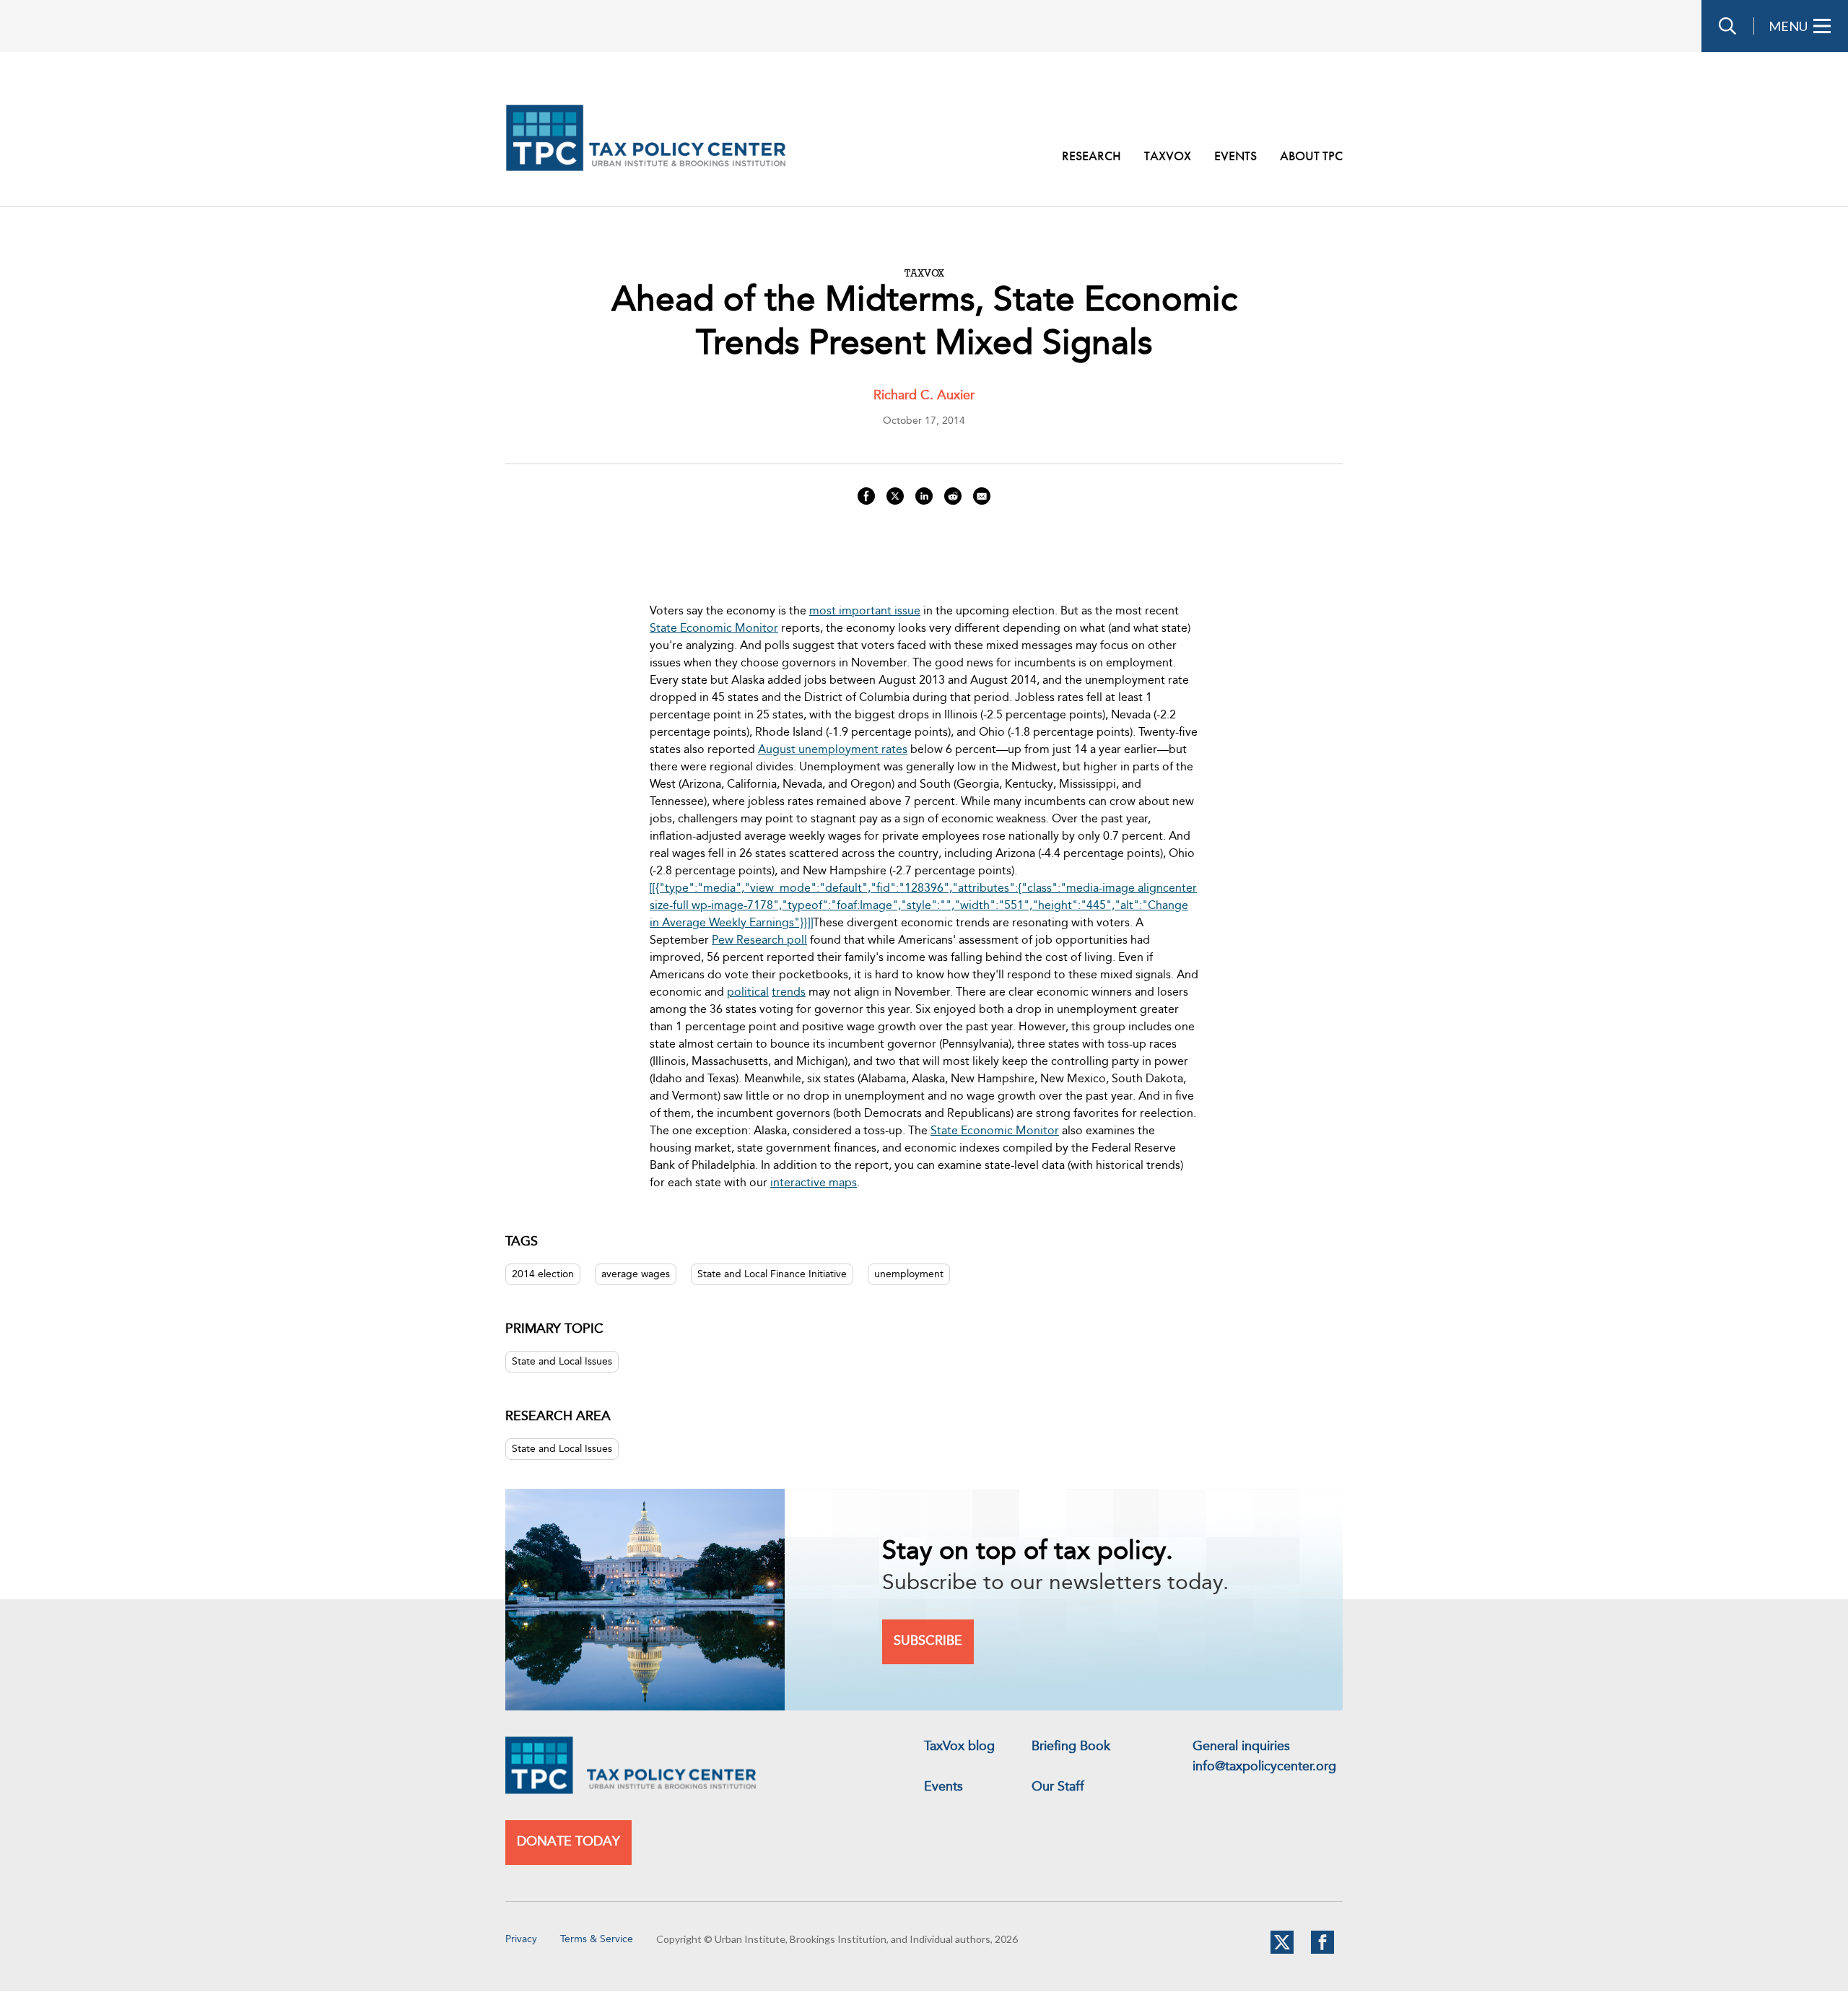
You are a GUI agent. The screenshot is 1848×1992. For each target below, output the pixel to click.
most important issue (865, 612)
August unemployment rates (833, 750)
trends (789, 993)
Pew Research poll (759, 941)
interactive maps (814, 1183)
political (748, 993)
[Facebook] (1322, 1951)
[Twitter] (1282, 1951)
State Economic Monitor (714, 629)
